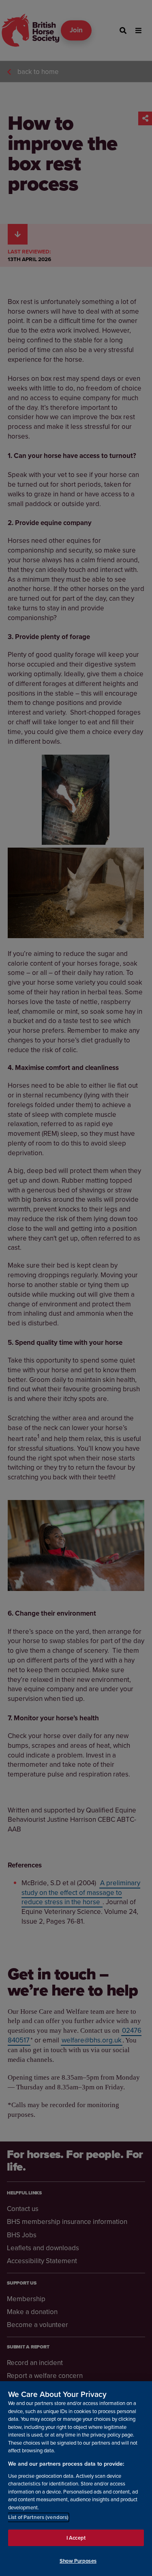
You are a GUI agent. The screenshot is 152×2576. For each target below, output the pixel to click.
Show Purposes (78, 2561)
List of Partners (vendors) (38, 2517)
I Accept (76, 2538)
